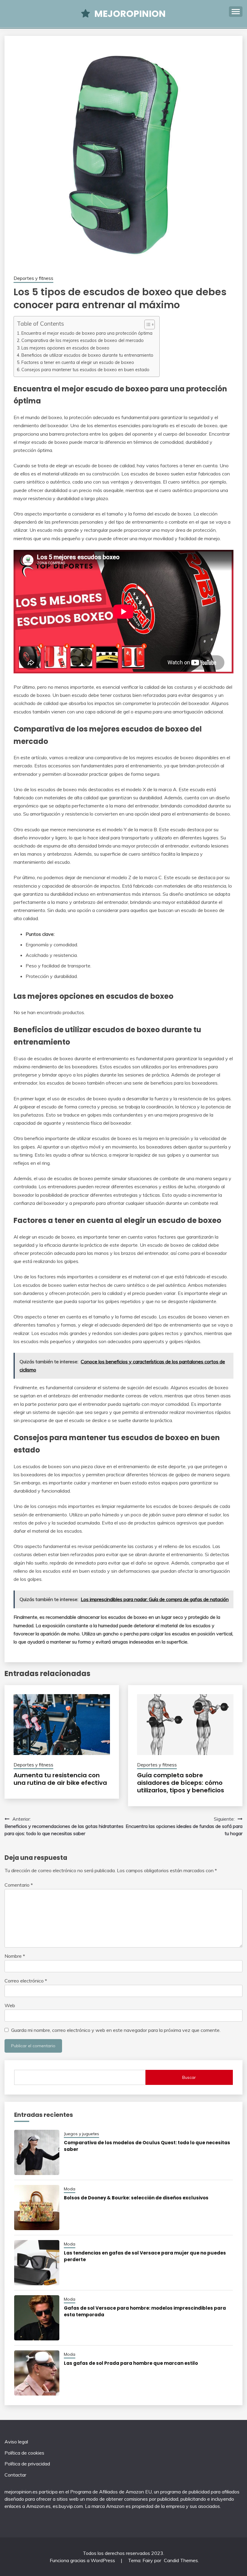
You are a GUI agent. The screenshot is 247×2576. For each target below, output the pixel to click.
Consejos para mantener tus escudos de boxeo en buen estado (85, 370)
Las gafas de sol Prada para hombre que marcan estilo (131, 2363)
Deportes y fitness (33, 278)
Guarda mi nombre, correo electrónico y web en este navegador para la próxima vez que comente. (116, 2030)
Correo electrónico (26, 1981)
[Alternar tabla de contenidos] (147, 324)
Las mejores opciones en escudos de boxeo (65, 348)
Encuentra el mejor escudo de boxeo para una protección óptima (87, 333)
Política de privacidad (27, 2464)
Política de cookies (24, 2453)
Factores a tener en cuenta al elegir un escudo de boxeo (78, 362)
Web (10, 2005)
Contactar (15, 2475)
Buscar (189, 2077)
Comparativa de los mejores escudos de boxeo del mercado (83, 340)
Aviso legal (16, 2442)
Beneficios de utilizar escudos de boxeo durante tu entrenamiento (87, 355)
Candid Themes (181, 2560)
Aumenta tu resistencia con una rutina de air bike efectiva (60, 1779)
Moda (70, 2189)
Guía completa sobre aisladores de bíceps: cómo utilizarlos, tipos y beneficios (181, 1783)
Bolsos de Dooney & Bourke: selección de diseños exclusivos (136, 2198)
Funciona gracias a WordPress (83, 2560)
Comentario (19, 1885)
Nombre (15, 1956)
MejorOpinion (130, 14)
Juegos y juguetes (81, 2134)
